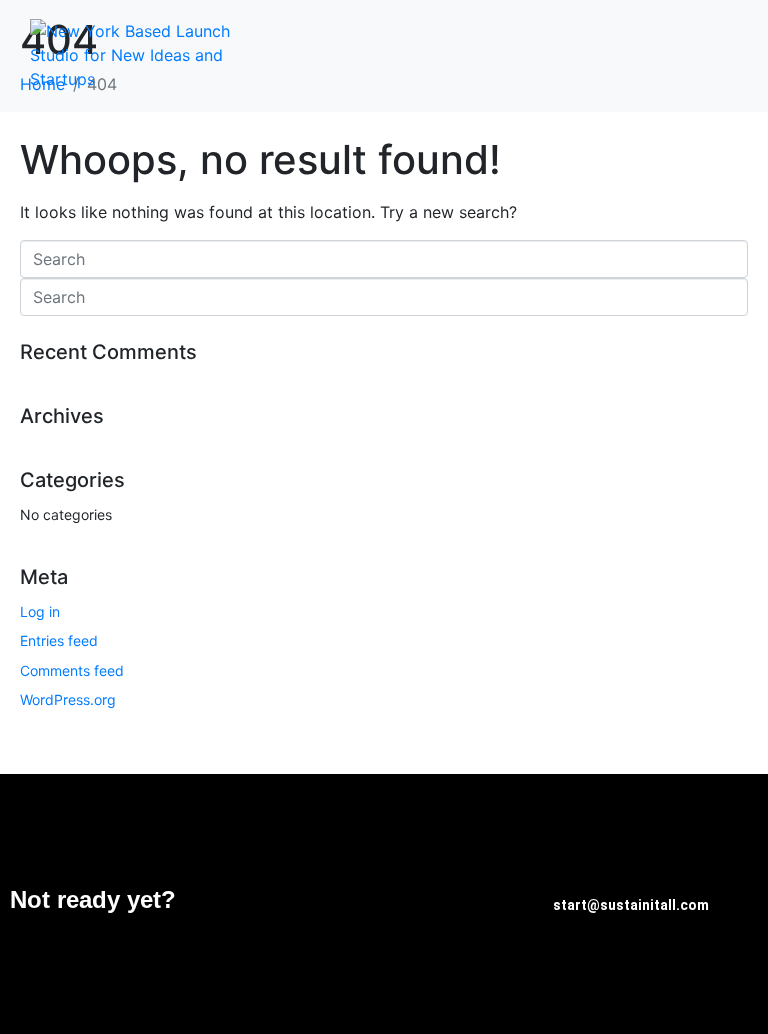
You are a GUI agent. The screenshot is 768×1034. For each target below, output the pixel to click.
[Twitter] (442, 901)
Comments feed (72, 670)
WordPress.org (68, 699)
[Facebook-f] (382, 901)
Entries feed (59, 640)
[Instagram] (502, 901)
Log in (40, 611)
